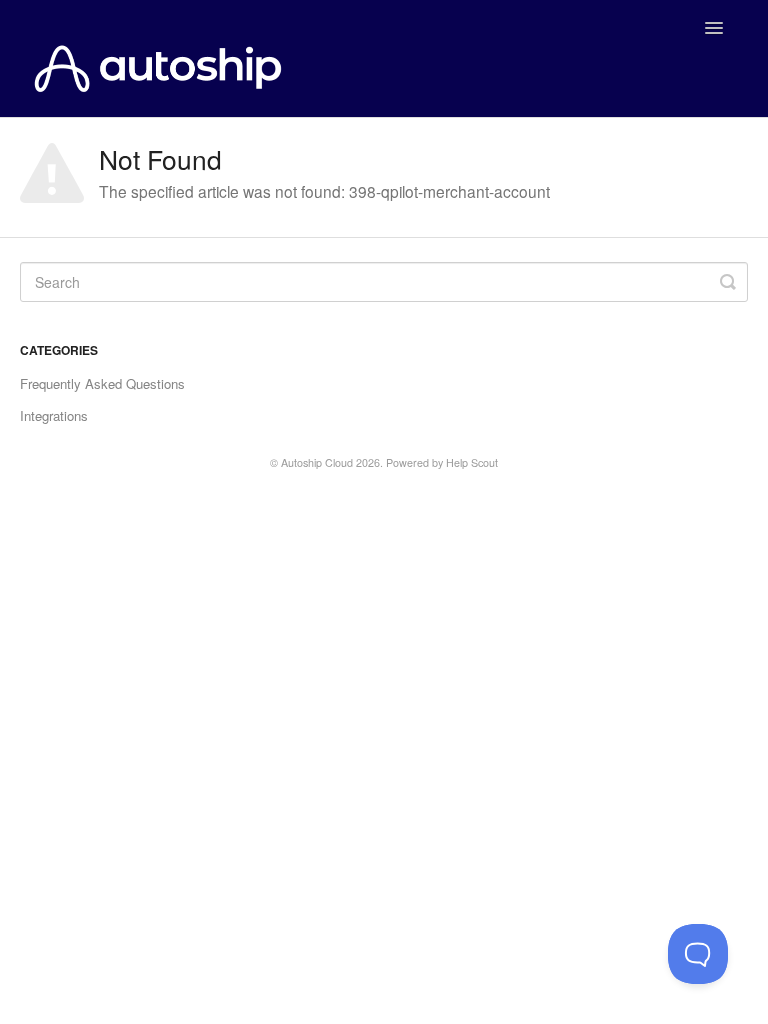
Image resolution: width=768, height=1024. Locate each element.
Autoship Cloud (317, 462)
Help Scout (472, 462)
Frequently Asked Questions (102, 383)
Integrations (54, 415)
